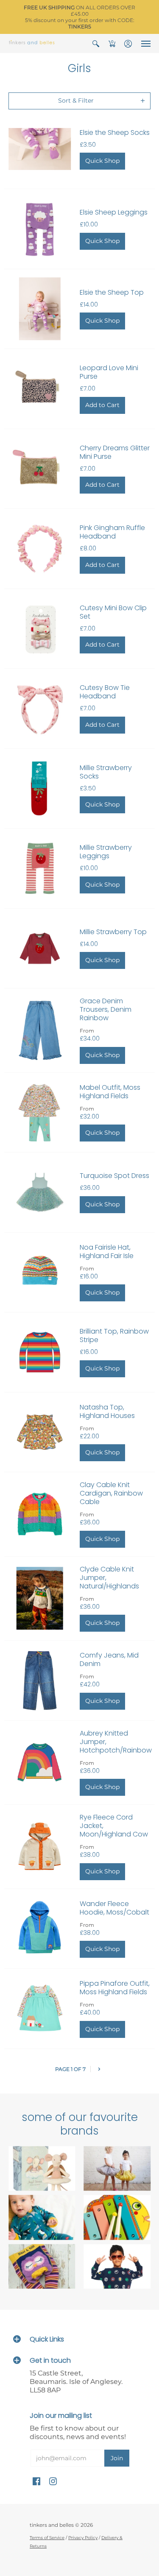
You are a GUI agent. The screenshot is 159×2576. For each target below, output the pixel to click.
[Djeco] (117, 2217)
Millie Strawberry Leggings (106, 852)
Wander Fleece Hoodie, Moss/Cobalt (114, 1908)
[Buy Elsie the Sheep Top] (40, 309)
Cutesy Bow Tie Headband (105, 692)
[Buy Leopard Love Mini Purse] (40, 389)
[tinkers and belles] (32, 43)
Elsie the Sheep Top (112, 292)
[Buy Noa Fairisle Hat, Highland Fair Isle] (40, 1273)
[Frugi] (42, 2217)
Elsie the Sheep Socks (115, 133)
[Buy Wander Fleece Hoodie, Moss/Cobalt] (40, 1929)
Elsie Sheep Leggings (114, 212)
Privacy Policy (83, 2538)
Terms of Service (47, 2538)
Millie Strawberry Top (113, 932)
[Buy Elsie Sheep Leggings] (40, 229)
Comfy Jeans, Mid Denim (109, 1659)
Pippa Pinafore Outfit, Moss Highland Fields (115, 1988)
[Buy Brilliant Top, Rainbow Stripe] (40, 1352)
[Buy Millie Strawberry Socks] (40, 789)
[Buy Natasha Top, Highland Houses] (40, 1432)
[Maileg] (42, 2169)
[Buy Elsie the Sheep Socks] (40, 149)
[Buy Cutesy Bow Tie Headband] (40, 709)
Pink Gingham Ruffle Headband (112, 532)
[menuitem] (96, 43)
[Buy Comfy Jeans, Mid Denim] (40, 1680)
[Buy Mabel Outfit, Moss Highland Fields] (40, 1113)
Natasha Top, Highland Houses (107, 1411)
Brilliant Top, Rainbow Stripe (114, 1335)
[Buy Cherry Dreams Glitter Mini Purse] (40, 469)
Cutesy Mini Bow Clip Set (113, 612)
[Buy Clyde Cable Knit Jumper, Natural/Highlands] (40, 1599)
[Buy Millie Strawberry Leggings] (40, 868)
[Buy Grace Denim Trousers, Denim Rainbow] (40, 1030)
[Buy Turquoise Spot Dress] (40, 1192)
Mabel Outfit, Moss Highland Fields (110, 1092)
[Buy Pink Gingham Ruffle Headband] (40, 549)
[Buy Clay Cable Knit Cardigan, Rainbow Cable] (40, 1514)
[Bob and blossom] (117, 2169)
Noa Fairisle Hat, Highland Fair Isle (107, 1252)
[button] (96, 43)
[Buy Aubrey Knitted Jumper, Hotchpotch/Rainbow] (40, 1763)
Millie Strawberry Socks (106, 772)
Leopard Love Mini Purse (109, 372)
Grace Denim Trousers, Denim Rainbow (106, 1009)
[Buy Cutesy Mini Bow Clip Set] (40, 629)
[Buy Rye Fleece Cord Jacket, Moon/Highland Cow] (40, 1847)
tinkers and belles (52, 2525)
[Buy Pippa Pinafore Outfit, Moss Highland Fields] (40, 2009)
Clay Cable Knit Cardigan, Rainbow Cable (111, 1493)
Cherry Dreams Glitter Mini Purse (115, 452)
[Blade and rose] (42, 2266)
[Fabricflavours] (117, 2266)
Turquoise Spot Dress (114, 1176)
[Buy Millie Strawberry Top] (40, 949)
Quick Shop (102, 161)
